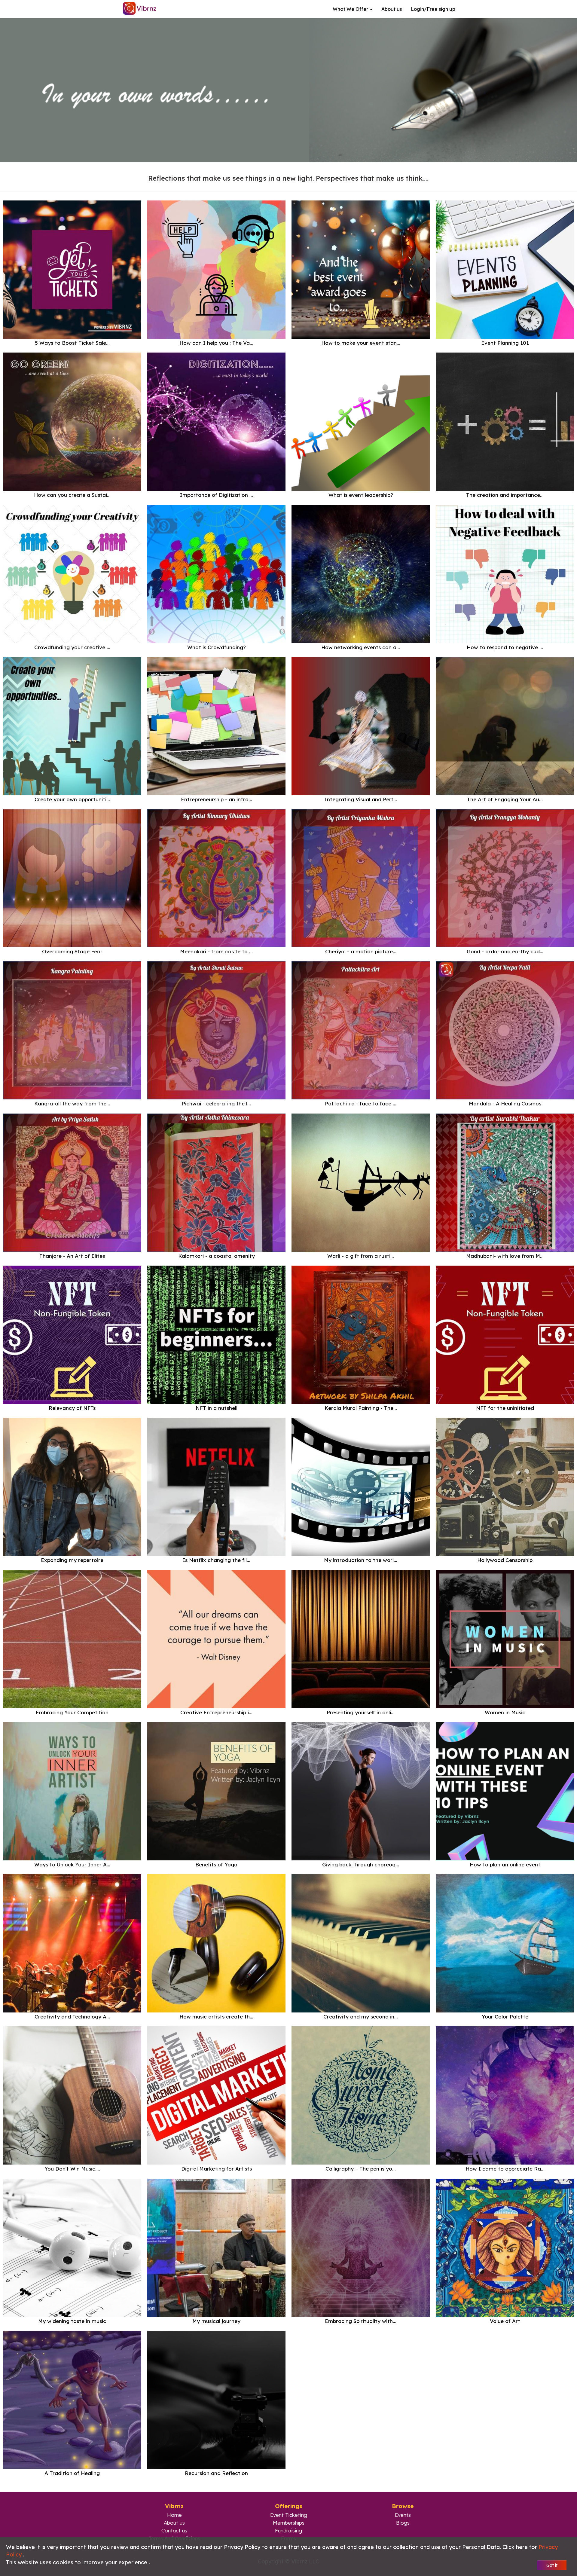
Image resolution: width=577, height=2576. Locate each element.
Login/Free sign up (433, 9)
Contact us (174, 2530)
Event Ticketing (289, 2515)
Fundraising (288, 2530)
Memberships (289, 2523)
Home (174, 2515)
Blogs (403, 2523)
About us (392, 9)
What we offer (351, 9)
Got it (552, 2565)
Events (403, 2515)
